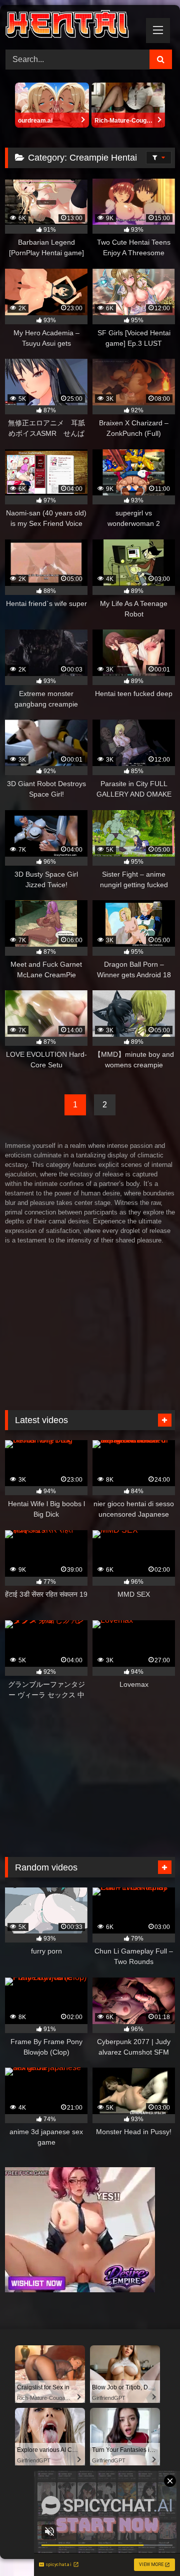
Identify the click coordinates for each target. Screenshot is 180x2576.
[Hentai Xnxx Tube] (74, 26)
